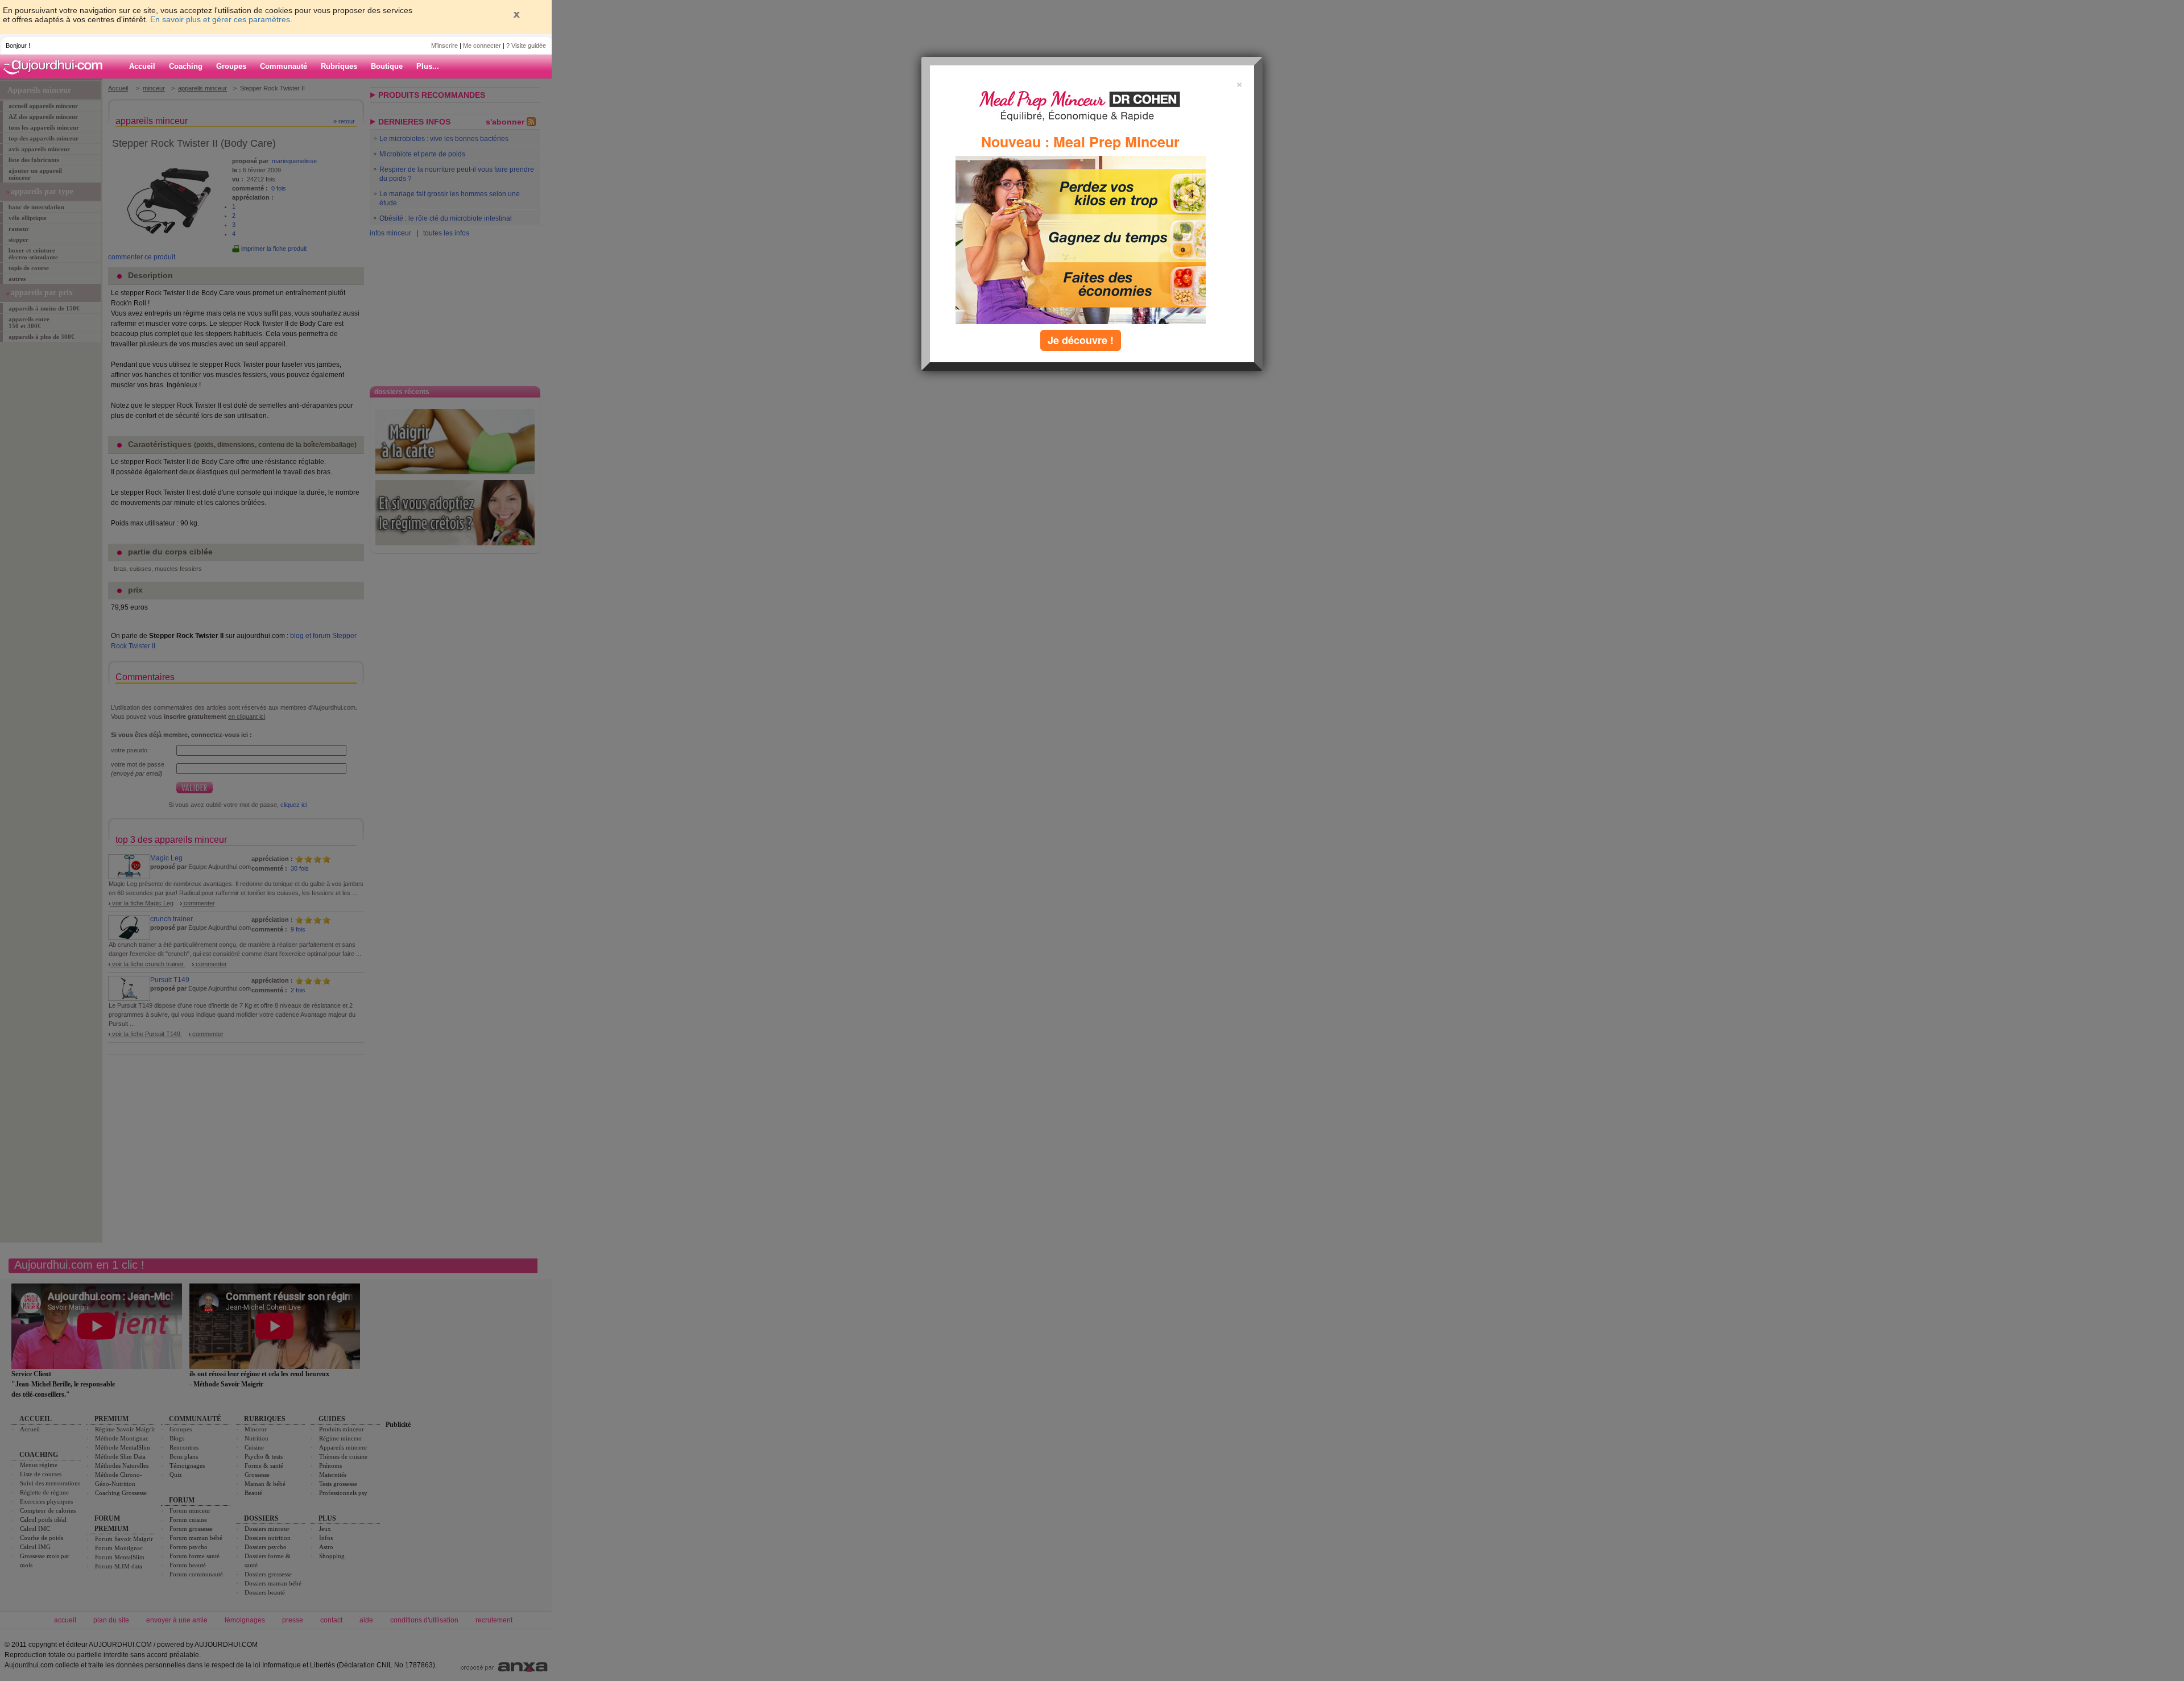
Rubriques (339, 66)
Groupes (231, 66)
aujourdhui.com (56, 67)
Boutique (387, 66)
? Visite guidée (526, 45)
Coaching (186, 66)
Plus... (428, 66)
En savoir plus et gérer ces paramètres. (221, 19)
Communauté (284, 66)
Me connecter (482, 45)
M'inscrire (444, 45)
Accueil (142, 66)
